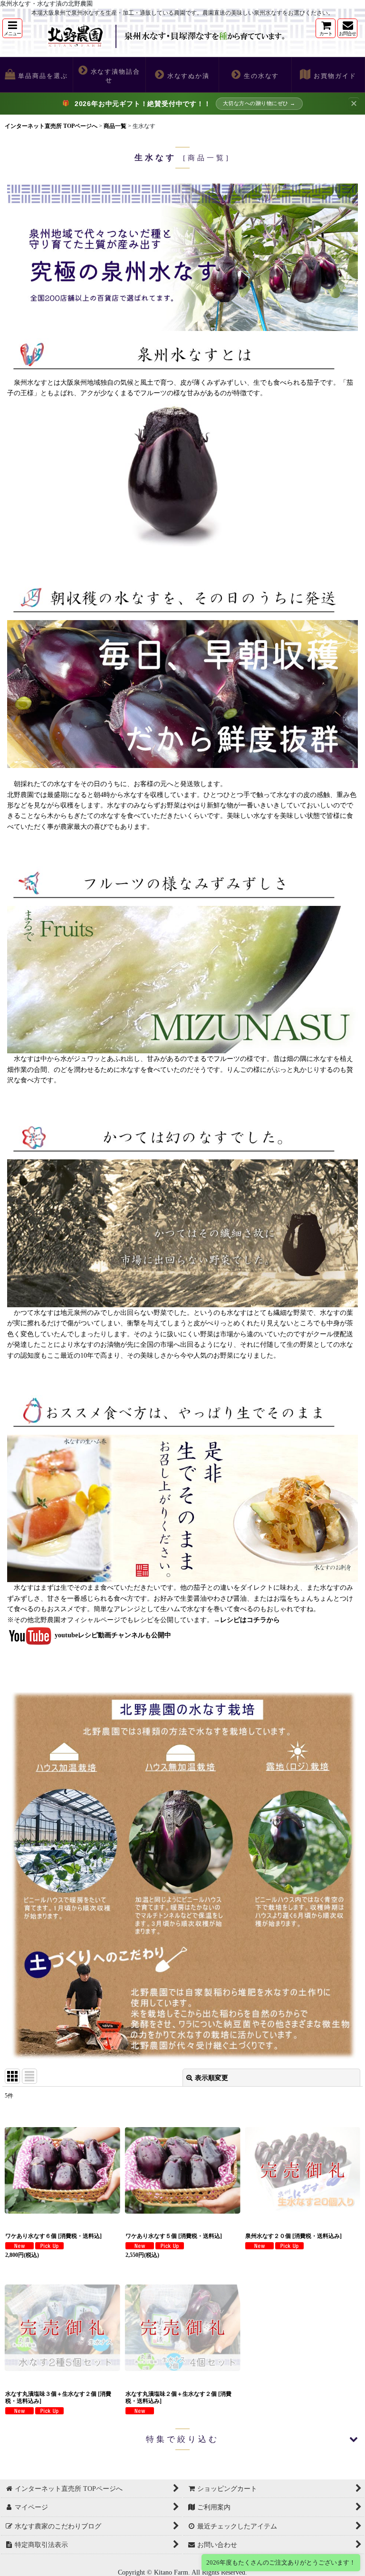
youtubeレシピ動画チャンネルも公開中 (113, 1635)
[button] (12, 28)
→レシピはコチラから (247, 1620)
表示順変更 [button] (211, 2078)
